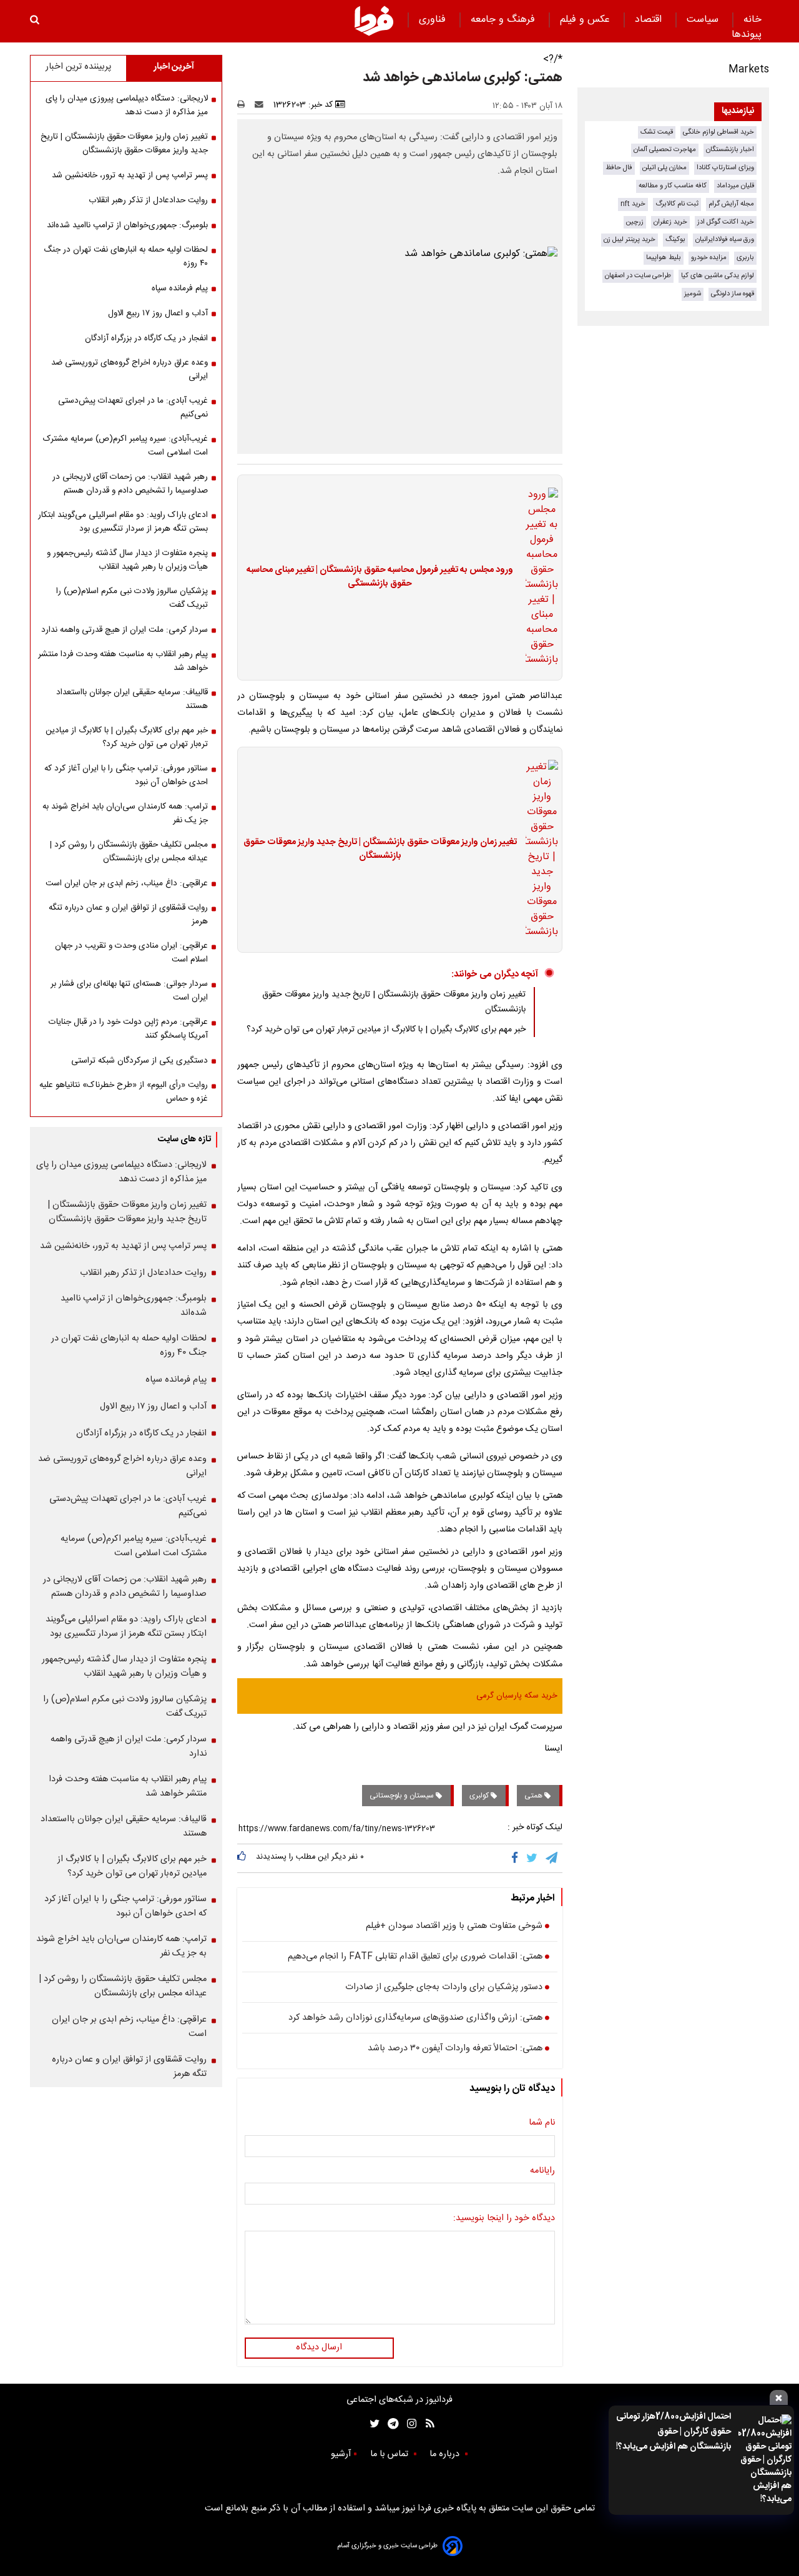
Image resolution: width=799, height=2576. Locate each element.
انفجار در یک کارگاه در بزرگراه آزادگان (146, 338)
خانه (752, 20)
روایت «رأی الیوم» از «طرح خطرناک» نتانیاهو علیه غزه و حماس (124, 1092)
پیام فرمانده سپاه (180, 288)
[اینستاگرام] (409, 2424)
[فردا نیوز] (374, 21)
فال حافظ (619, 168)
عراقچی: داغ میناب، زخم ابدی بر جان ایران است (127, 883)
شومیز (693, 294)
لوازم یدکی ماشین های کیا (718, 276)
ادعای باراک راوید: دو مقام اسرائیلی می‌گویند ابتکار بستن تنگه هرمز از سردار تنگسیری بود (123, 522)
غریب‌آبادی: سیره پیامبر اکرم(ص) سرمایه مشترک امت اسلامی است (125, 446)
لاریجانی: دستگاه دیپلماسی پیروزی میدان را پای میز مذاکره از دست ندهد (127, 106)
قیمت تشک (657, 132)
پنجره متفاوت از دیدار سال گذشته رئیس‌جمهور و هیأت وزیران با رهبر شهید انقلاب (127, 560)
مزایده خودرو (709, 258)
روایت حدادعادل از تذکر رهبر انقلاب (148, 200)
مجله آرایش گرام (731, 204)
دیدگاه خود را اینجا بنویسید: (504, 2219)
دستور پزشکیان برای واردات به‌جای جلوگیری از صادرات (444, 1988)
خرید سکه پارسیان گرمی (517, 1696)
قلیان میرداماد (735, 186)
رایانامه (542, 2171)
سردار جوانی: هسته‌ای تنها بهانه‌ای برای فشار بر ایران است (129, 991)
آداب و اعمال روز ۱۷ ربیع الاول (158, 313)
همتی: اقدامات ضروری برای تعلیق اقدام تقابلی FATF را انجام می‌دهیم (415, 1957)
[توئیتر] (372, 2424)
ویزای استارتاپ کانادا (725, 168)
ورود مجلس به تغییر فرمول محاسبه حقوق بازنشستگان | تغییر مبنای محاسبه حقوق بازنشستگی (380, 577)
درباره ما (446, 2454)
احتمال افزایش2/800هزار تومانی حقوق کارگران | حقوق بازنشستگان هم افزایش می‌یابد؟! (674, 2432)
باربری (745, 258)
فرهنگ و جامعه (504, 20)
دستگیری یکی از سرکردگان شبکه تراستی (140, 1061)
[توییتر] (533, 1858)
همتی (534, 1796)
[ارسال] (262, 105)
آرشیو (341, 2454)
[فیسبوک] (517, 1858)
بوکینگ (675, 239)
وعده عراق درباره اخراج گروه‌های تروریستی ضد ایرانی (130, 370)
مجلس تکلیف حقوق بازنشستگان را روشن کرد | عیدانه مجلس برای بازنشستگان (129, 852)
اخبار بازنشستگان (730, 150)
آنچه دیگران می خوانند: (495, 974)
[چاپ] (245, 105)
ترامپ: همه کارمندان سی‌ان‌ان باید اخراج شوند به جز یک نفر (125, 814)
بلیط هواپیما (664, 258)
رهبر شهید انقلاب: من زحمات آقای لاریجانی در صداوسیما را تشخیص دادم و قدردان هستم (130, 484)
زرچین (635, 222)
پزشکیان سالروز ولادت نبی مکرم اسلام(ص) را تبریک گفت (132, 598)
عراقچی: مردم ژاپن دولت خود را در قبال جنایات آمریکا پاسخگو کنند (128, 1029)
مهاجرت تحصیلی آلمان (665, 150)
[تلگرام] (552, 1858)
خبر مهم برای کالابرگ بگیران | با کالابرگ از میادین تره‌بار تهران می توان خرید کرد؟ (386, 1030)
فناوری (434, 20)
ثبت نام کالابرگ (677, 204)
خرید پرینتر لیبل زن (630, 239)
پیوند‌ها (747, 35)
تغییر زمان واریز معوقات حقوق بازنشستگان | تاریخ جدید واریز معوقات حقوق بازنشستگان (380, 849)
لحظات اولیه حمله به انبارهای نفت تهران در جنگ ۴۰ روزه (126, 257)
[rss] (426, 2424)
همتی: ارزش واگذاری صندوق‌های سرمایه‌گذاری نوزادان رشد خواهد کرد (415, 2018)
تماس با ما (390, 2454)
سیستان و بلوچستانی (403, 1796)
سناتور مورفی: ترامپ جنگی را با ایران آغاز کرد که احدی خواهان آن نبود (126, 775)
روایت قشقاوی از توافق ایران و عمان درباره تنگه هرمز (128, 915)
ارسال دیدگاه (319, 2347)
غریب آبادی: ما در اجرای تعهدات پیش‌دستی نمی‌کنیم (133, 408)
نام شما (542, 2123)
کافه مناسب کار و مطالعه (673, 186)
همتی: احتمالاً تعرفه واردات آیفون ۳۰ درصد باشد (455, 2049)
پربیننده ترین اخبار (78, 67)
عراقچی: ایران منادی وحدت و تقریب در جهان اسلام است (131, 953)
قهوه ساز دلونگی (733, 294)
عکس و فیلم (586, 20)
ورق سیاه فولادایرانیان (725, 239)
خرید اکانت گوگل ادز (726, 222)
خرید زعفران (670, 222)
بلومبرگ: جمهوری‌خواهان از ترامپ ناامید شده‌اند (127, 225)
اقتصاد (650, 20)
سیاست (704, 20)
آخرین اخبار (174, 67)
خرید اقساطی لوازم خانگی (718, 132)
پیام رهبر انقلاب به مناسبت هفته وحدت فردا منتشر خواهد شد (123, 661)
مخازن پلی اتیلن (664, 168)
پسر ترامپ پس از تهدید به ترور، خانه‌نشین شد (130, 175)
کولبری (480, 1796)
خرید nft (633, 204)
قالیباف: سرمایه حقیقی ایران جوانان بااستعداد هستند (132, 699)
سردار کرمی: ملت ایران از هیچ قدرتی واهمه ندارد (125, 630)
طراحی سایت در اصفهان (638, 276)
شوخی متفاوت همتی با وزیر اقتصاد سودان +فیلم (454, 1927)
